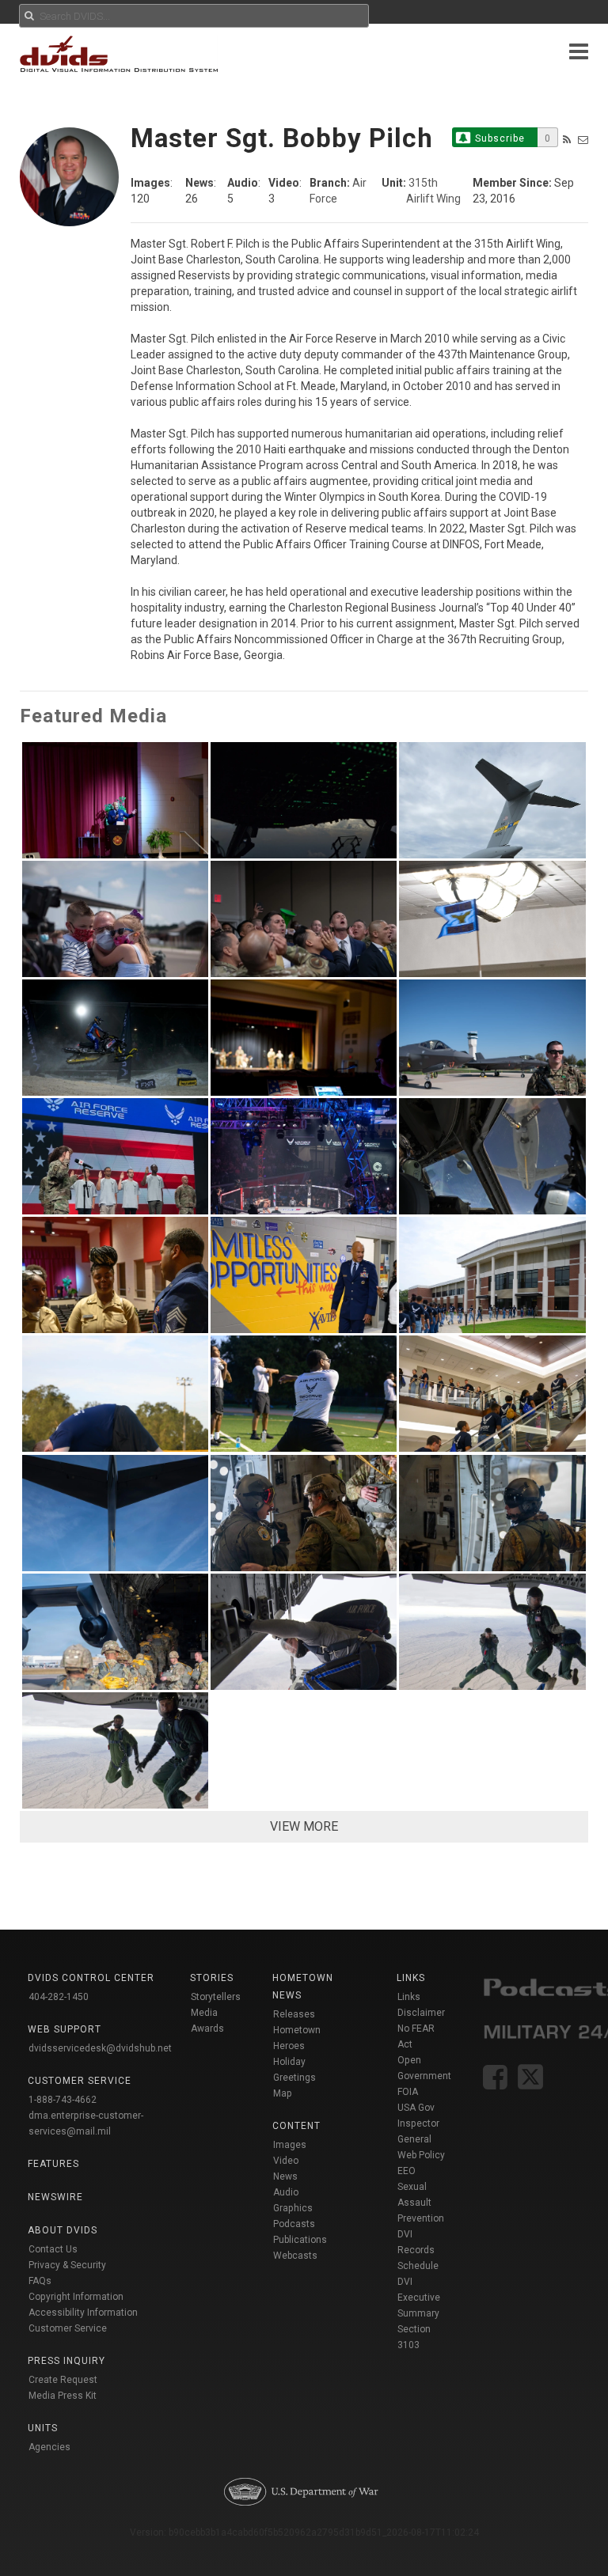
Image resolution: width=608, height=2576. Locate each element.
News (285, 2176)
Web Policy (421, 2155)
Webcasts (295, 2256)
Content (296, 2126)
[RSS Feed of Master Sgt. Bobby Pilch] (567, 140)
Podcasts (294, 2224)
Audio (286, 2192)
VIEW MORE (304, 1826)
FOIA (408, 2092)
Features (53, 2164)
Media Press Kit (63, 2396)
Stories (212, 1978)
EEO (407, 2171)
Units (43, 2428)
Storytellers (216, 1997)
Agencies (49, 2447)
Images (290, 2145)
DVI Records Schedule (418, 2250)
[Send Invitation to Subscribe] (583, 140)
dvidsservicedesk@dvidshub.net (100, 2048)
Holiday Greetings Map (294, 2078)
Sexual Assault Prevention (421, 2203)
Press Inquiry (66, 2361)
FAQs (40, 2281)
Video (286, 2161)
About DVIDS (63, 2230)
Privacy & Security (67, 2265)
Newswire (55, 2197)
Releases (294, 2014)
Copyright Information (76, 2297)
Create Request (63, 2380)
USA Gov (416, 2108)
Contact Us (53, 2249)
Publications (300, 2240)
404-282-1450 (59, 1997)
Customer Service (68, 2328)
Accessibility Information (83, 2313)
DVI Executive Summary (419, 2298)
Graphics (293, 2208)
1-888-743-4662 (63, 2100)
